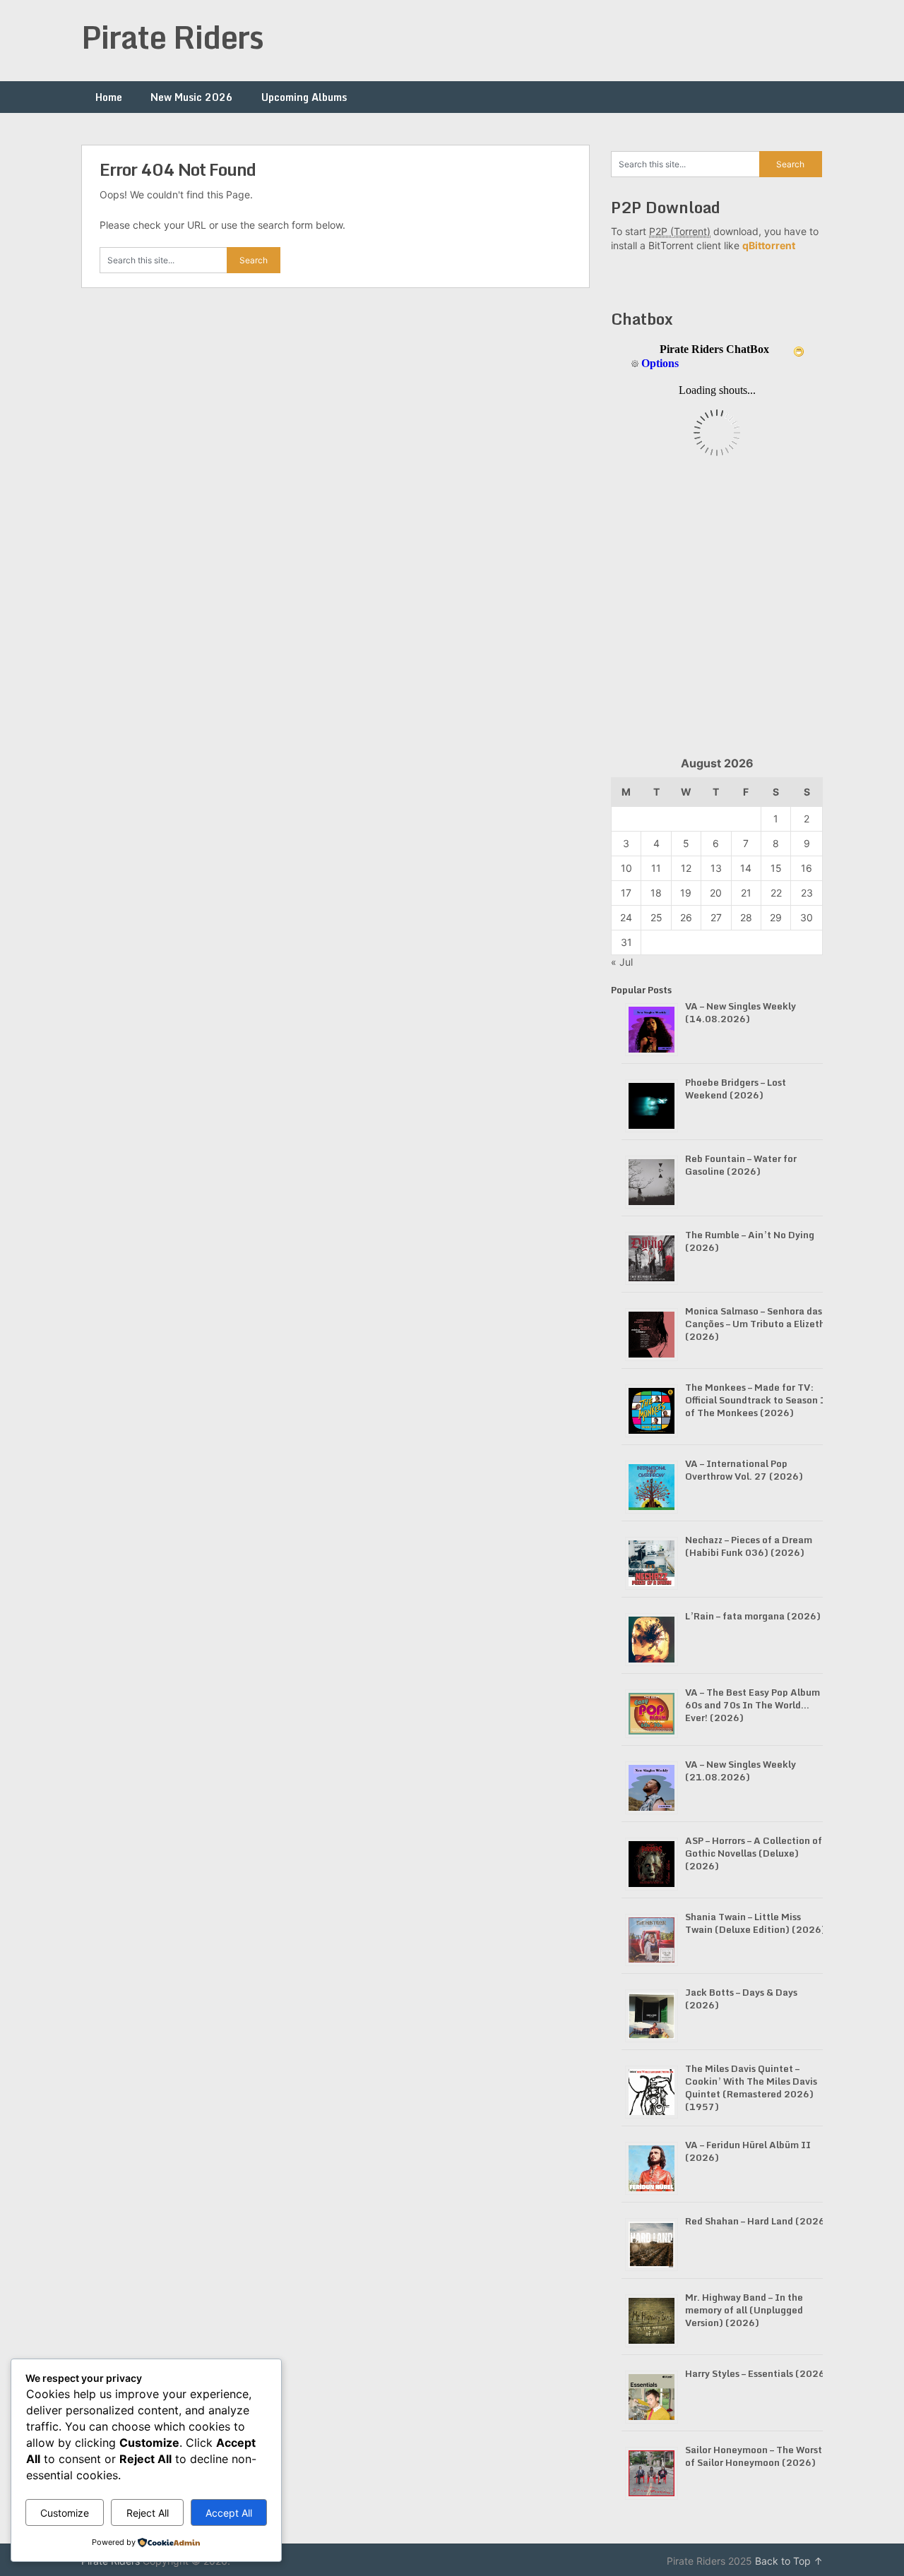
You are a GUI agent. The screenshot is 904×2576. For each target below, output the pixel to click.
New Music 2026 (192, 97)
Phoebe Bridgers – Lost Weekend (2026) (736, 1089)
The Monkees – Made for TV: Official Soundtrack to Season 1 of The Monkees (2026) (756, 1400)
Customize (65, 2513)
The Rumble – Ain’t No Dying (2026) (750, 1241)
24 (626, 917)
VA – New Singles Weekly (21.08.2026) (741, 1771)
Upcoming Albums (304, 97)
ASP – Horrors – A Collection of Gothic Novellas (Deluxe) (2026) (754, 1853)
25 (656, 917)
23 (807, 893)
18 (656, 893)
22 (776, 893)
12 (686, 868)
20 (716, 893)
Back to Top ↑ (789, 2561)
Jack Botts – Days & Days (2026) (741, 1999)
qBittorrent (769, 245)
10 (626, 868)
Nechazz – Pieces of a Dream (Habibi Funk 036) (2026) (749, 1546)
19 (686, 893)
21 (746, 893)
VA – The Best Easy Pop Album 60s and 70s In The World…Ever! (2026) (753, 1705)
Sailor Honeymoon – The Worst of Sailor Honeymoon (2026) (754, 2456)
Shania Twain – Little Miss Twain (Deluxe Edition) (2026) (755, 1923)
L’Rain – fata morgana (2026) (753, 1616)
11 (656, 868)
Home (109, 97)
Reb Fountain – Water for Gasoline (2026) (741, 1165)
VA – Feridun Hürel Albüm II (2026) (748, 2151)
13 (716, 868)
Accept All (229, 2513)
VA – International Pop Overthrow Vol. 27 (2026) (744, 1470)
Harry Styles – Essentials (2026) (757, 2373)
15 (776, 868)
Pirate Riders (172, 37)
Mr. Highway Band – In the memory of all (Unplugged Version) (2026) (744, 2310)
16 (807, 868)
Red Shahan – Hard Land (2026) (757, 2221)
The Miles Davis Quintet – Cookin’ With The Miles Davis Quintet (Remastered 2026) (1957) (751, 2087)
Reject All (148, 2513)
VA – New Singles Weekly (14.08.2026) (741, 1012)
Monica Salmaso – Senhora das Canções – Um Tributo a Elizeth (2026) (755, 1324)
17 (626, 893)
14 (746, 868)
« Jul (622, 962)
